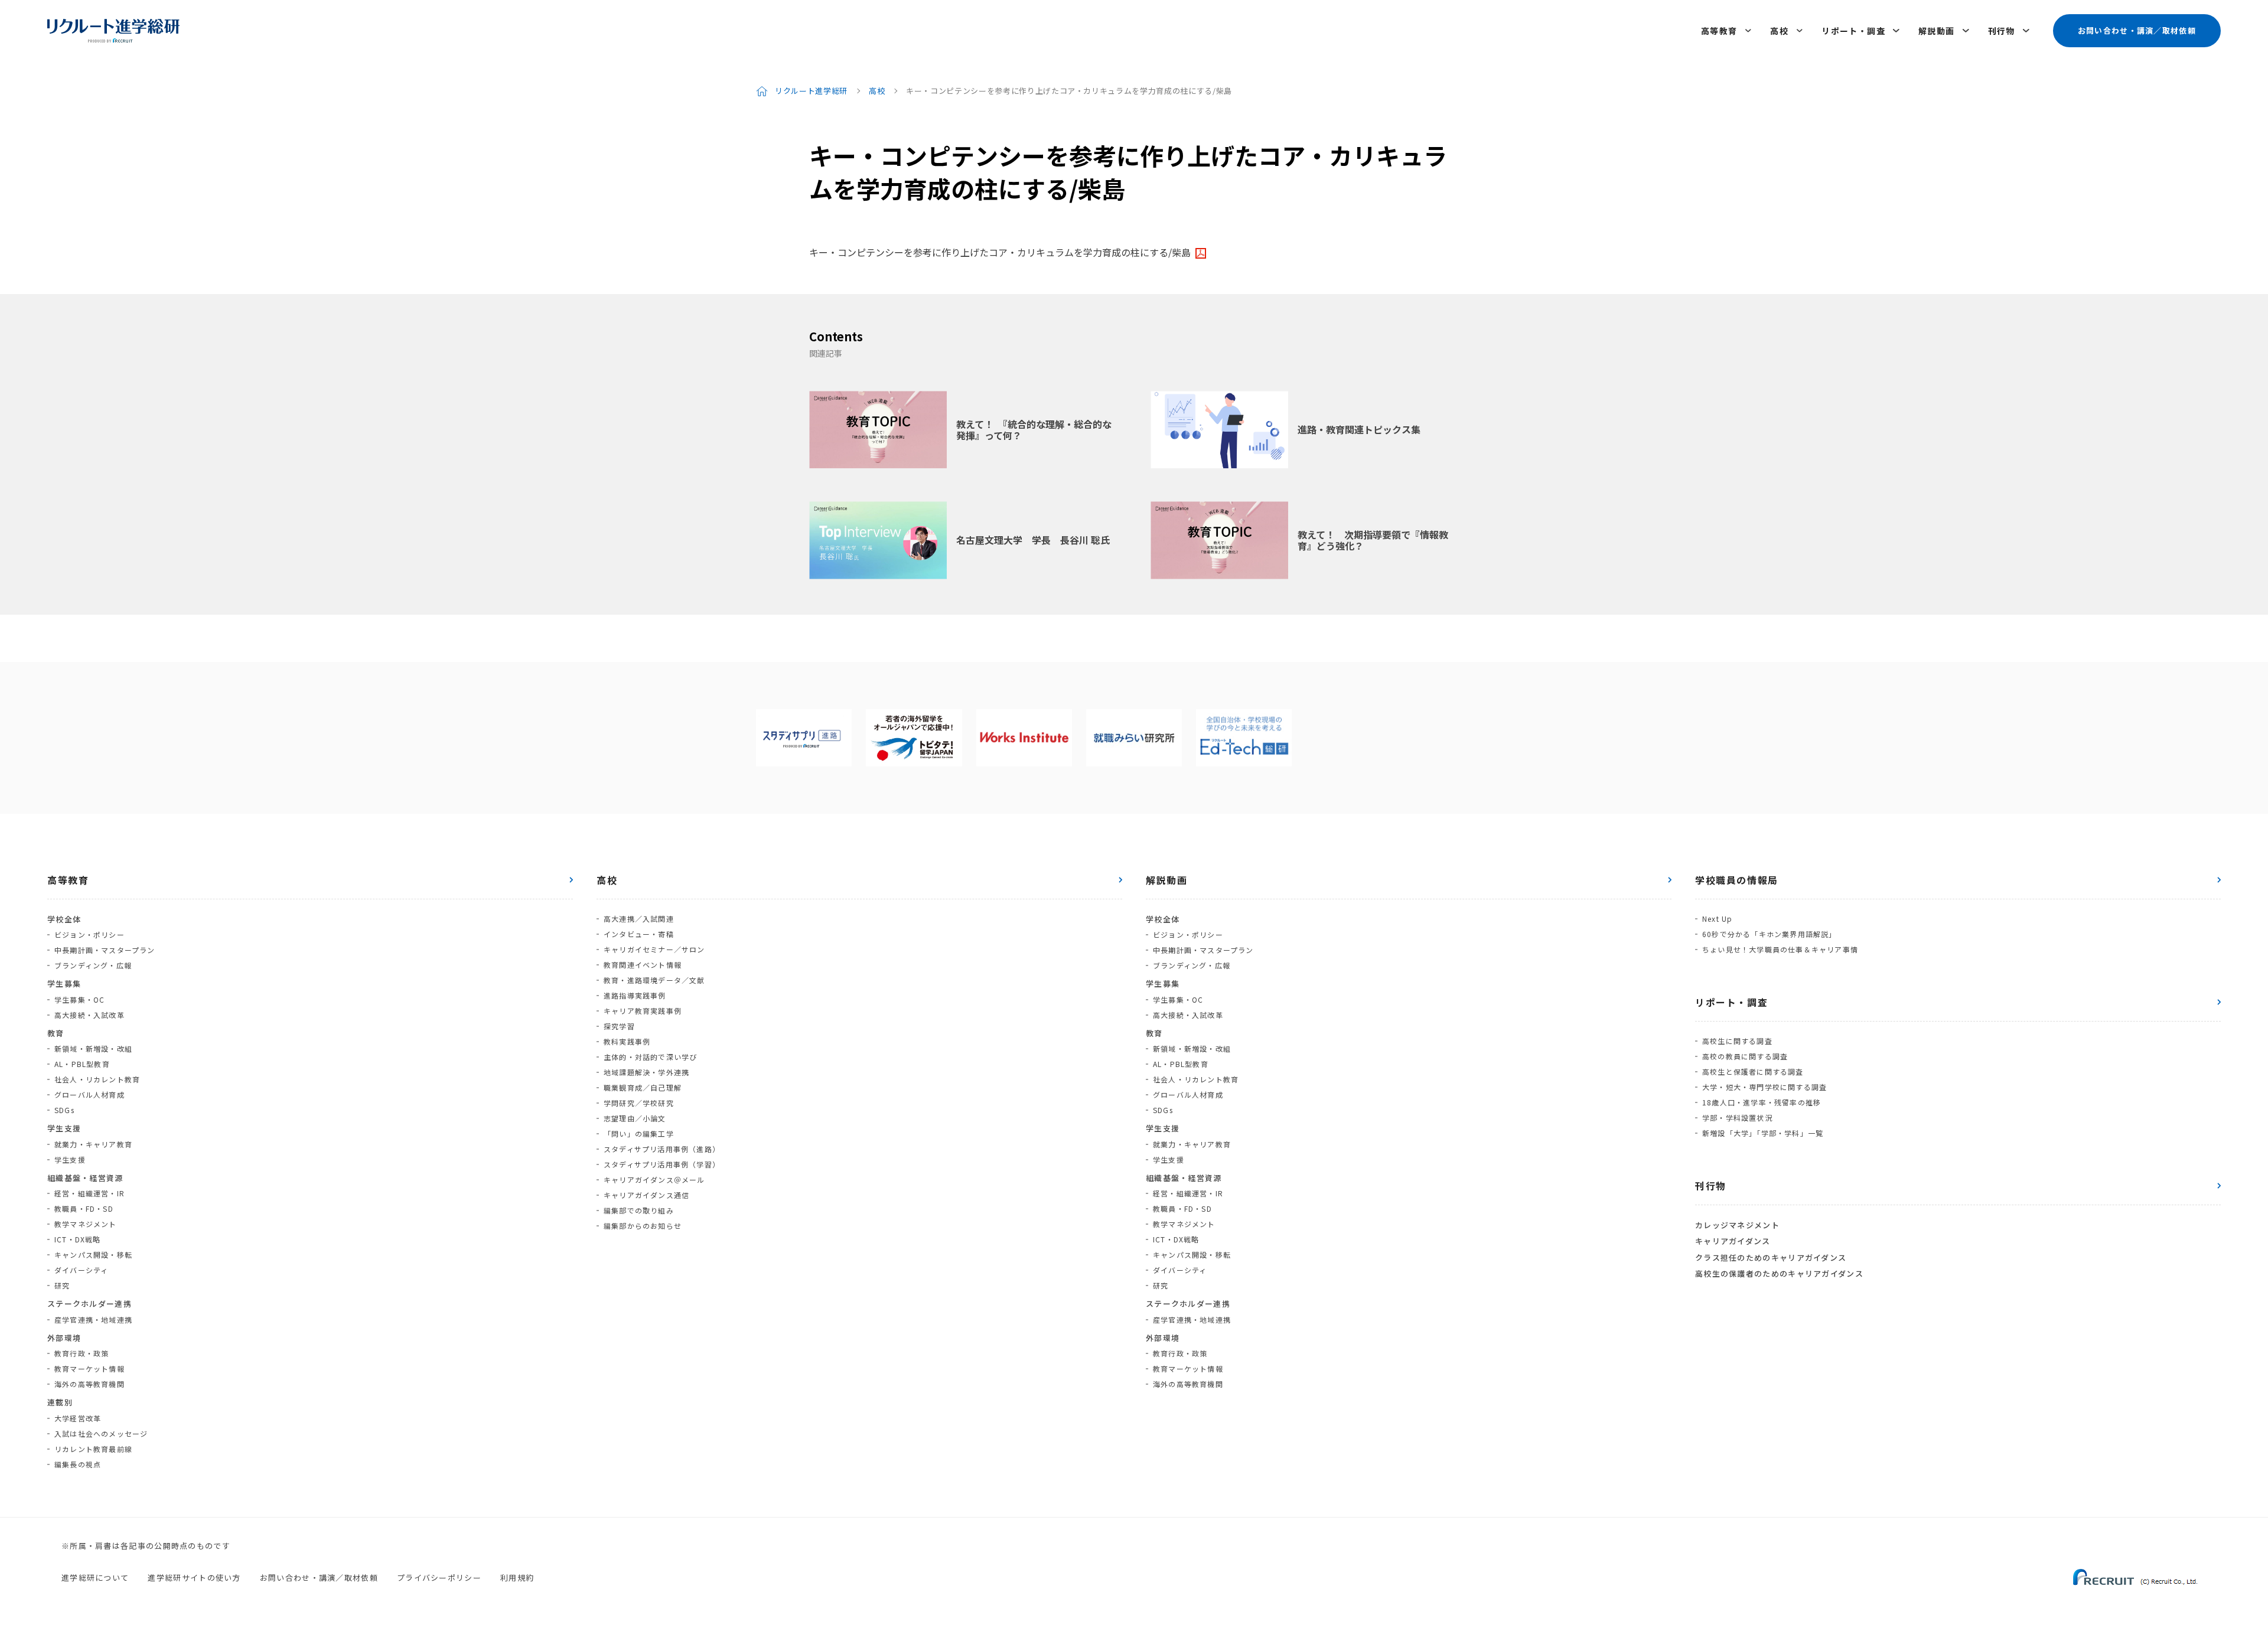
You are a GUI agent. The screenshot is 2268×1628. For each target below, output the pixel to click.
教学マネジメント (86, 1224)
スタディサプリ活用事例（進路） (662, 1149)
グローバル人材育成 (89, 1094)
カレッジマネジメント (1737, 1225)
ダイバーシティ (81, 1270)
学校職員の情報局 (1737, 880)
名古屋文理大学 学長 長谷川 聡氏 (1033, 540)
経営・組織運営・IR (89, 1193)
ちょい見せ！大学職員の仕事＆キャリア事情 (1780, 949)
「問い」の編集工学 (639, 1133)
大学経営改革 (78, 1418)
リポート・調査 (1853, 31)
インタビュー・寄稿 (639, 934)
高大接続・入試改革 (89, 1015)
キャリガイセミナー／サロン (654, 949)
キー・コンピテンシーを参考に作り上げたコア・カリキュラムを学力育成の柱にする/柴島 (1000, 252)
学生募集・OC (79, 999)
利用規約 (517, 1578)
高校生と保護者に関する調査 (1753, 1071)
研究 (62, 1285)
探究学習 (619, 1026)
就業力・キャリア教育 (93, 1144)
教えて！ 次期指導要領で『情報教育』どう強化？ (1373, 540)
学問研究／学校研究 (639, 1103)
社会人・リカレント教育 (97, 1079)
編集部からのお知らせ (643, 1226)
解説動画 (1937, 31)
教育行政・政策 (82, 1353)
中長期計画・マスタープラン (105, 950)
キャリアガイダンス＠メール (654, 1180)
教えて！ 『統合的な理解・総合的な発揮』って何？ (1034, 430)
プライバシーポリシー (439, 1578)
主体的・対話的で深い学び (650, 1057)
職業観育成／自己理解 (643, 1087)
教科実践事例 (627, 1041)
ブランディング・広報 (93, 965)
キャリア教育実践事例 (643, 1011)
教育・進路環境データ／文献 (654, 980)
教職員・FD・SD (84, 1208)
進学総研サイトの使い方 (194, 1578)
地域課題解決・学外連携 (646, 1072)
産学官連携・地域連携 (93, 1319)
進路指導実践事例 (635, 995)
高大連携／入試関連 (639, 919)
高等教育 (1719, 31)
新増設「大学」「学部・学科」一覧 (1763, 1133)
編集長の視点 (78, 1464)
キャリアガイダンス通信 (646, 1195)
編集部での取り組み (639, 1210)
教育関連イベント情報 (643, 965)
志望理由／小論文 (635, 1118)
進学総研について (95, 1578)
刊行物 (2002, 31)
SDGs (64, 1110)
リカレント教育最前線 (93, 1449)
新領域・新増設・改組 (93, 1048)
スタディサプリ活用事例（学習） (662, 1164)
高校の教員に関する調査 (1745, 1056)
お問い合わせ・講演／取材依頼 (2137, 30)
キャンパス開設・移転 (93, 1255)
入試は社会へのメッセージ (101, 1433)
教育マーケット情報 (89, 1368)
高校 (1779, 31)
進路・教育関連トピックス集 (1359, 429)
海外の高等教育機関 (89, 1384)
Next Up (1717, 919)
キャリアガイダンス (1733, 1241)
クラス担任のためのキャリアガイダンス (1771, 1257)
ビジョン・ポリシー (89, 934)
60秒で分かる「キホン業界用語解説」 (1770, 934)
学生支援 (70, 1159)
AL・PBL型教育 (82, 1064)
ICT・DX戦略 (78, 1239)
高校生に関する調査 (1737, 1041)
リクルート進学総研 (811, 91)
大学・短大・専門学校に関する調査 (1764, 1087)
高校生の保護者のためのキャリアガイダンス (1779, 1273)
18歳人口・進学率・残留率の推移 (1762, 1102)
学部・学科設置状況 (1737, 1118)
